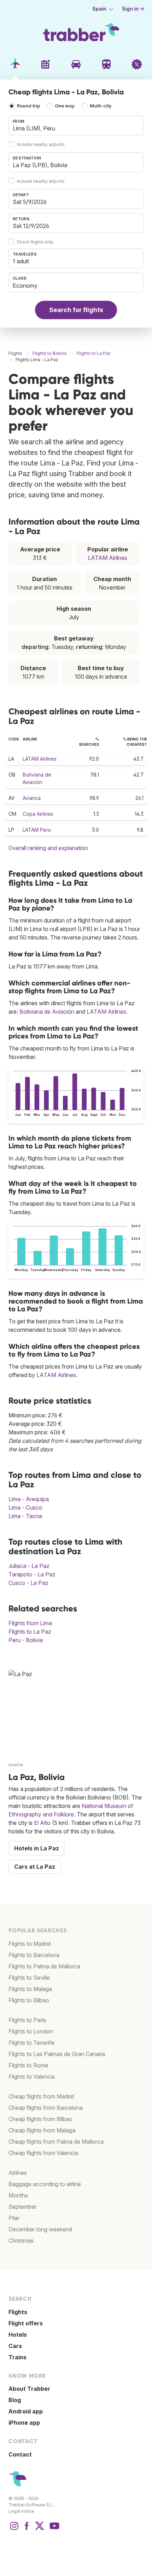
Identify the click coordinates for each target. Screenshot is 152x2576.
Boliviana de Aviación (47, 1012)
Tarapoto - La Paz (32, 1574)
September (22, 2207)
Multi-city (101, 106)
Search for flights (76, 310)
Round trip (28, 106)
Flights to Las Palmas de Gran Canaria (57, 2054)
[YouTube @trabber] (53, 2529)
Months (18, 2195)
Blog (15, 2400)
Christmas (21, 2241)
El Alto (42, 1823)
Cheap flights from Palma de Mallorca (56, 2142)
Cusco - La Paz (28, 1583)
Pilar (14, 2218)
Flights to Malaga (30, 1989)
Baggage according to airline (45, 2184)
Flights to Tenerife (31, 2043)
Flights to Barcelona (34, 1955)
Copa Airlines (38, 814)
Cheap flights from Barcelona (46, 2108)
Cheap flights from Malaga (42, 2130)
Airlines (18, 2173)
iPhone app (24, 2423)
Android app (26, 2411)
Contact (20, 2454)
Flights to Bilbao (29, 2000)
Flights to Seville (29, 1978)
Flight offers (26, 2323)
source (16, 1765)
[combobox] (76, 125)
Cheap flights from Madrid (41, 2096)
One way (65, 106)
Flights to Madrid (30, 1944)
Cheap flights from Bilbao (40, 2119)
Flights (18, 2312)
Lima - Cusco (25, 1507)
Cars (15, 2346)
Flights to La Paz (30, 1632)
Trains (17, 2357)
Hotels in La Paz (37, 1848)
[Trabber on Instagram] (14, 2529)
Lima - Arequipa (29, 1499)
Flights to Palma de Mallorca (44, 1966)
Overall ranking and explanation (48, 848)
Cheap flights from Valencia (43, 2153)
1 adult (21, 261)
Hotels (18, 2335)
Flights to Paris (27, 2020)
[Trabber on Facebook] (27, 2529)
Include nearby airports (41, 144)
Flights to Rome (28, 2065)
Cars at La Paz (35, 1867)
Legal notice (21, 2511)
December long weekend (40, 2229)
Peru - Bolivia (26, 1640)
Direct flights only (35, 242)
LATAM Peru (37, 830)
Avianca (32, 798)
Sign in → (133, 9)
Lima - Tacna (25, 1516)
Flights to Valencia (32, 2077)
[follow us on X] (40, 2529)
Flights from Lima (30, 1623)
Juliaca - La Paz (29, 1566)
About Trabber (29, 2389)
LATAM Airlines (107, 558)
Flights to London (31, 2031)
